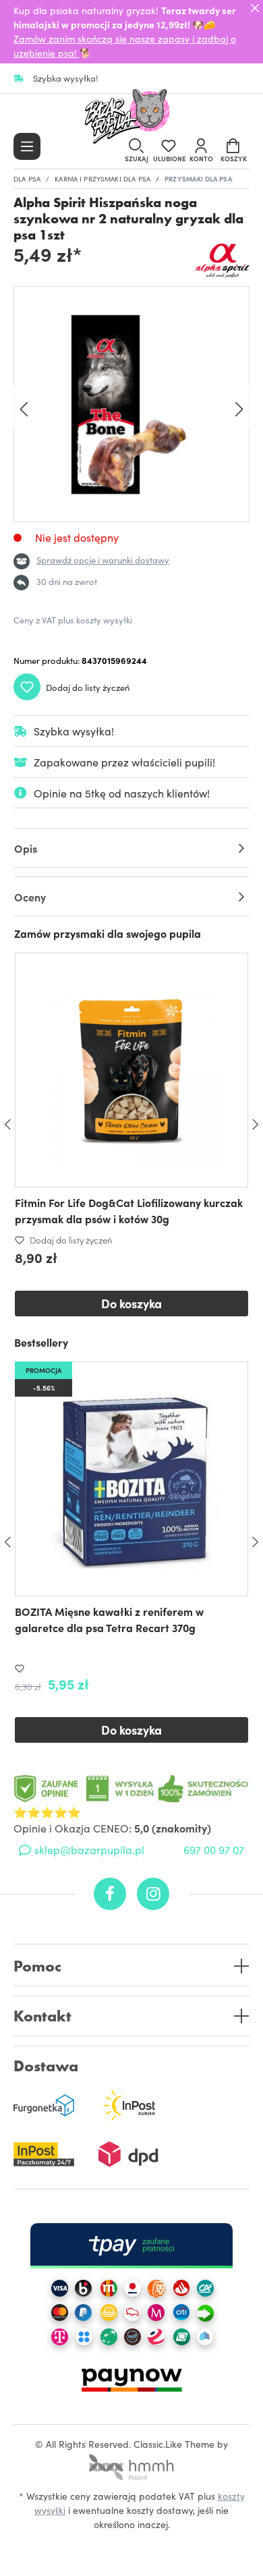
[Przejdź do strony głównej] (131, 117)
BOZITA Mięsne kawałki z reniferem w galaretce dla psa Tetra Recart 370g (109, 1619)
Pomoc (37, 1966)
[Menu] (27, 146)
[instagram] (153, 1894)
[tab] (131, 848)
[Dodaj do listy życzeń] (22, 1669)
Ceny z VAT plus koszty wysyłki (73, 620)
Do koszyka (131, 1303)
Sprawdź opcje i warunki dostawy (103, 560)
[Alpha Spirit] (223, 260)
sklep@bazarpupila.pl (89, 1849)
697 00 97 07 (214, 1849)
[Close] (255, 8)
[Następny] (239, 408)
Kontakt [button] (42, 2016)
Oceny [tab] (30, 897)
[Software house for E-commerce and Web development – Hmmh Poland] (131, 2463)
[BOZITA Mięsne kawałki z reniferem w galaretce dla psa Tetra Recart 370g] (131, 1479)
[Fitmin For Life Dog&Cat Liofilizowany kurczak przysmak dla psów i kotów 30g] (131, 1070)
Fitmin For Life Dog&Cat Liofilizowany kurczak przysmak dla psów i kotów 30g (129, 1210)
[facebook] (110, 1894)
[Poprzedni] (24, 408)
